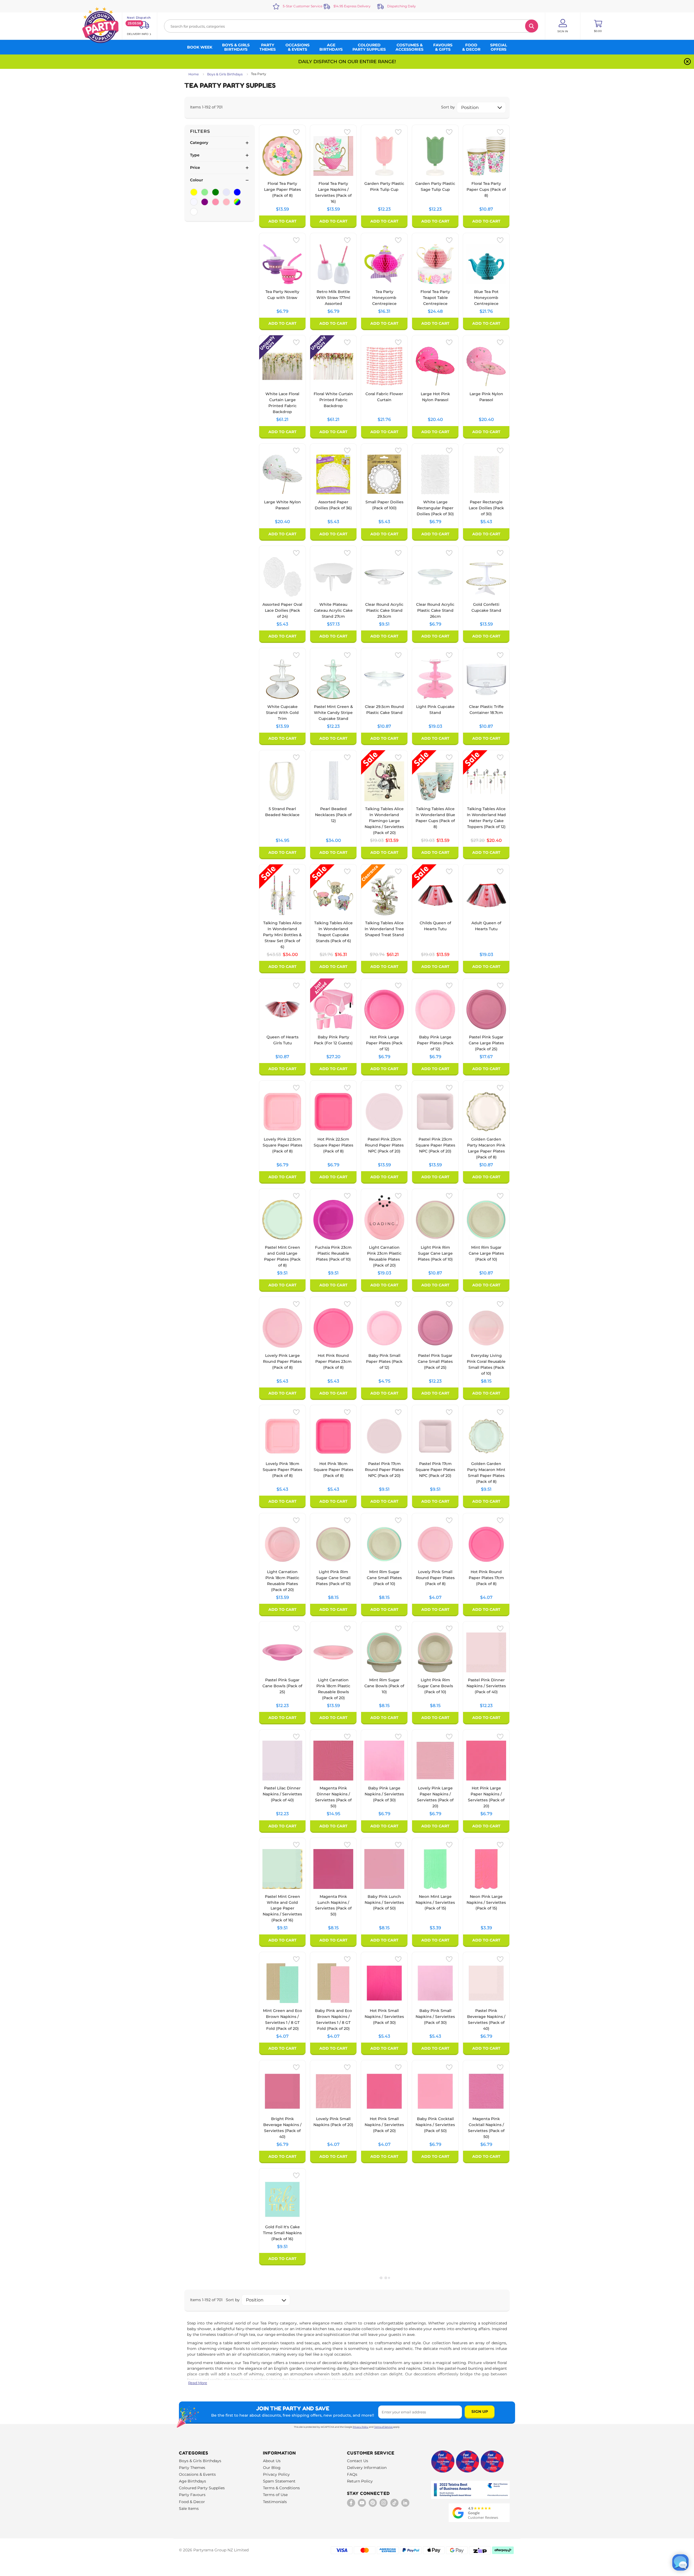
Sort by (448, 107)
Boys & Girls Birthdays (225, 74)
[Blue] (237, 192)
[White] (194, 212)
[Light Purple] (226, 192)
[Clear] (194, 202)
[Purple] (205, 202)
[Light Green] (205, 192)
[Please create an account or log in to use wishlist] (296, 132)
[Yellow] (194, 192)
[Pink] (216, 202)
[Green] (216, 192)
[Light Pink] (226, 202)
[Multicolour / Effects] (237, 202)
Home (194, 74)
